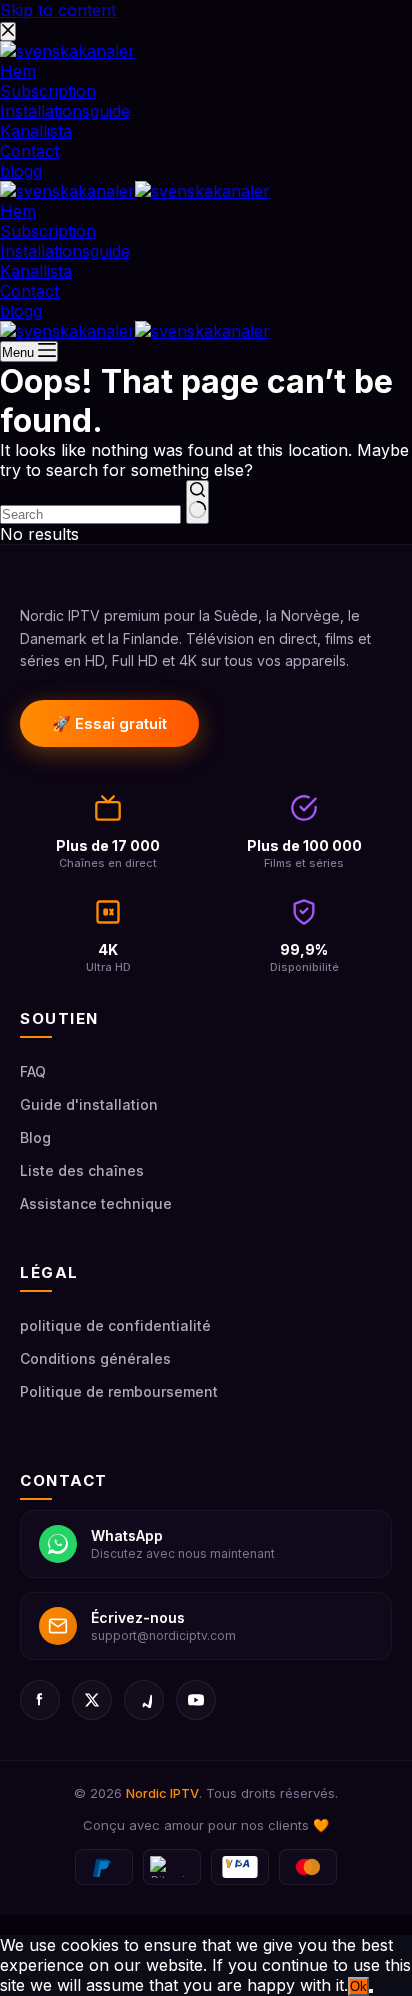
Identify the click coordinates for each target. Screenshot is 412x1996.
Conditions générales (95, 1358)
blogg (21, 311)
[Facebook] (40, 1700)
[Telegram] (144, 1700)
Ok (358, 1986)
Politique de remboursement (119, 1391)
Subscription (48, 231)
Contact (29, 291)
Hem (18, 211)
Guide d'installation (89, 1104)
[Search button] (197, 502)
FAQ (33, 1071)
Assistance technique (96, 1203)
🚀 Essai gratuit (109, 723)
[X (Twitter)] (92, 1700)
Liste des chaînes (82, 1170)
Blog (35, 1137)
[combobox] (90, 514)
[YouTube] (196, 1700)
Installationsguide (65, 251)
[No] (371, 1991)
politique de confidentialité (115, 1325)
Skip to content (58, 10)
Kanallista (36, 271)
